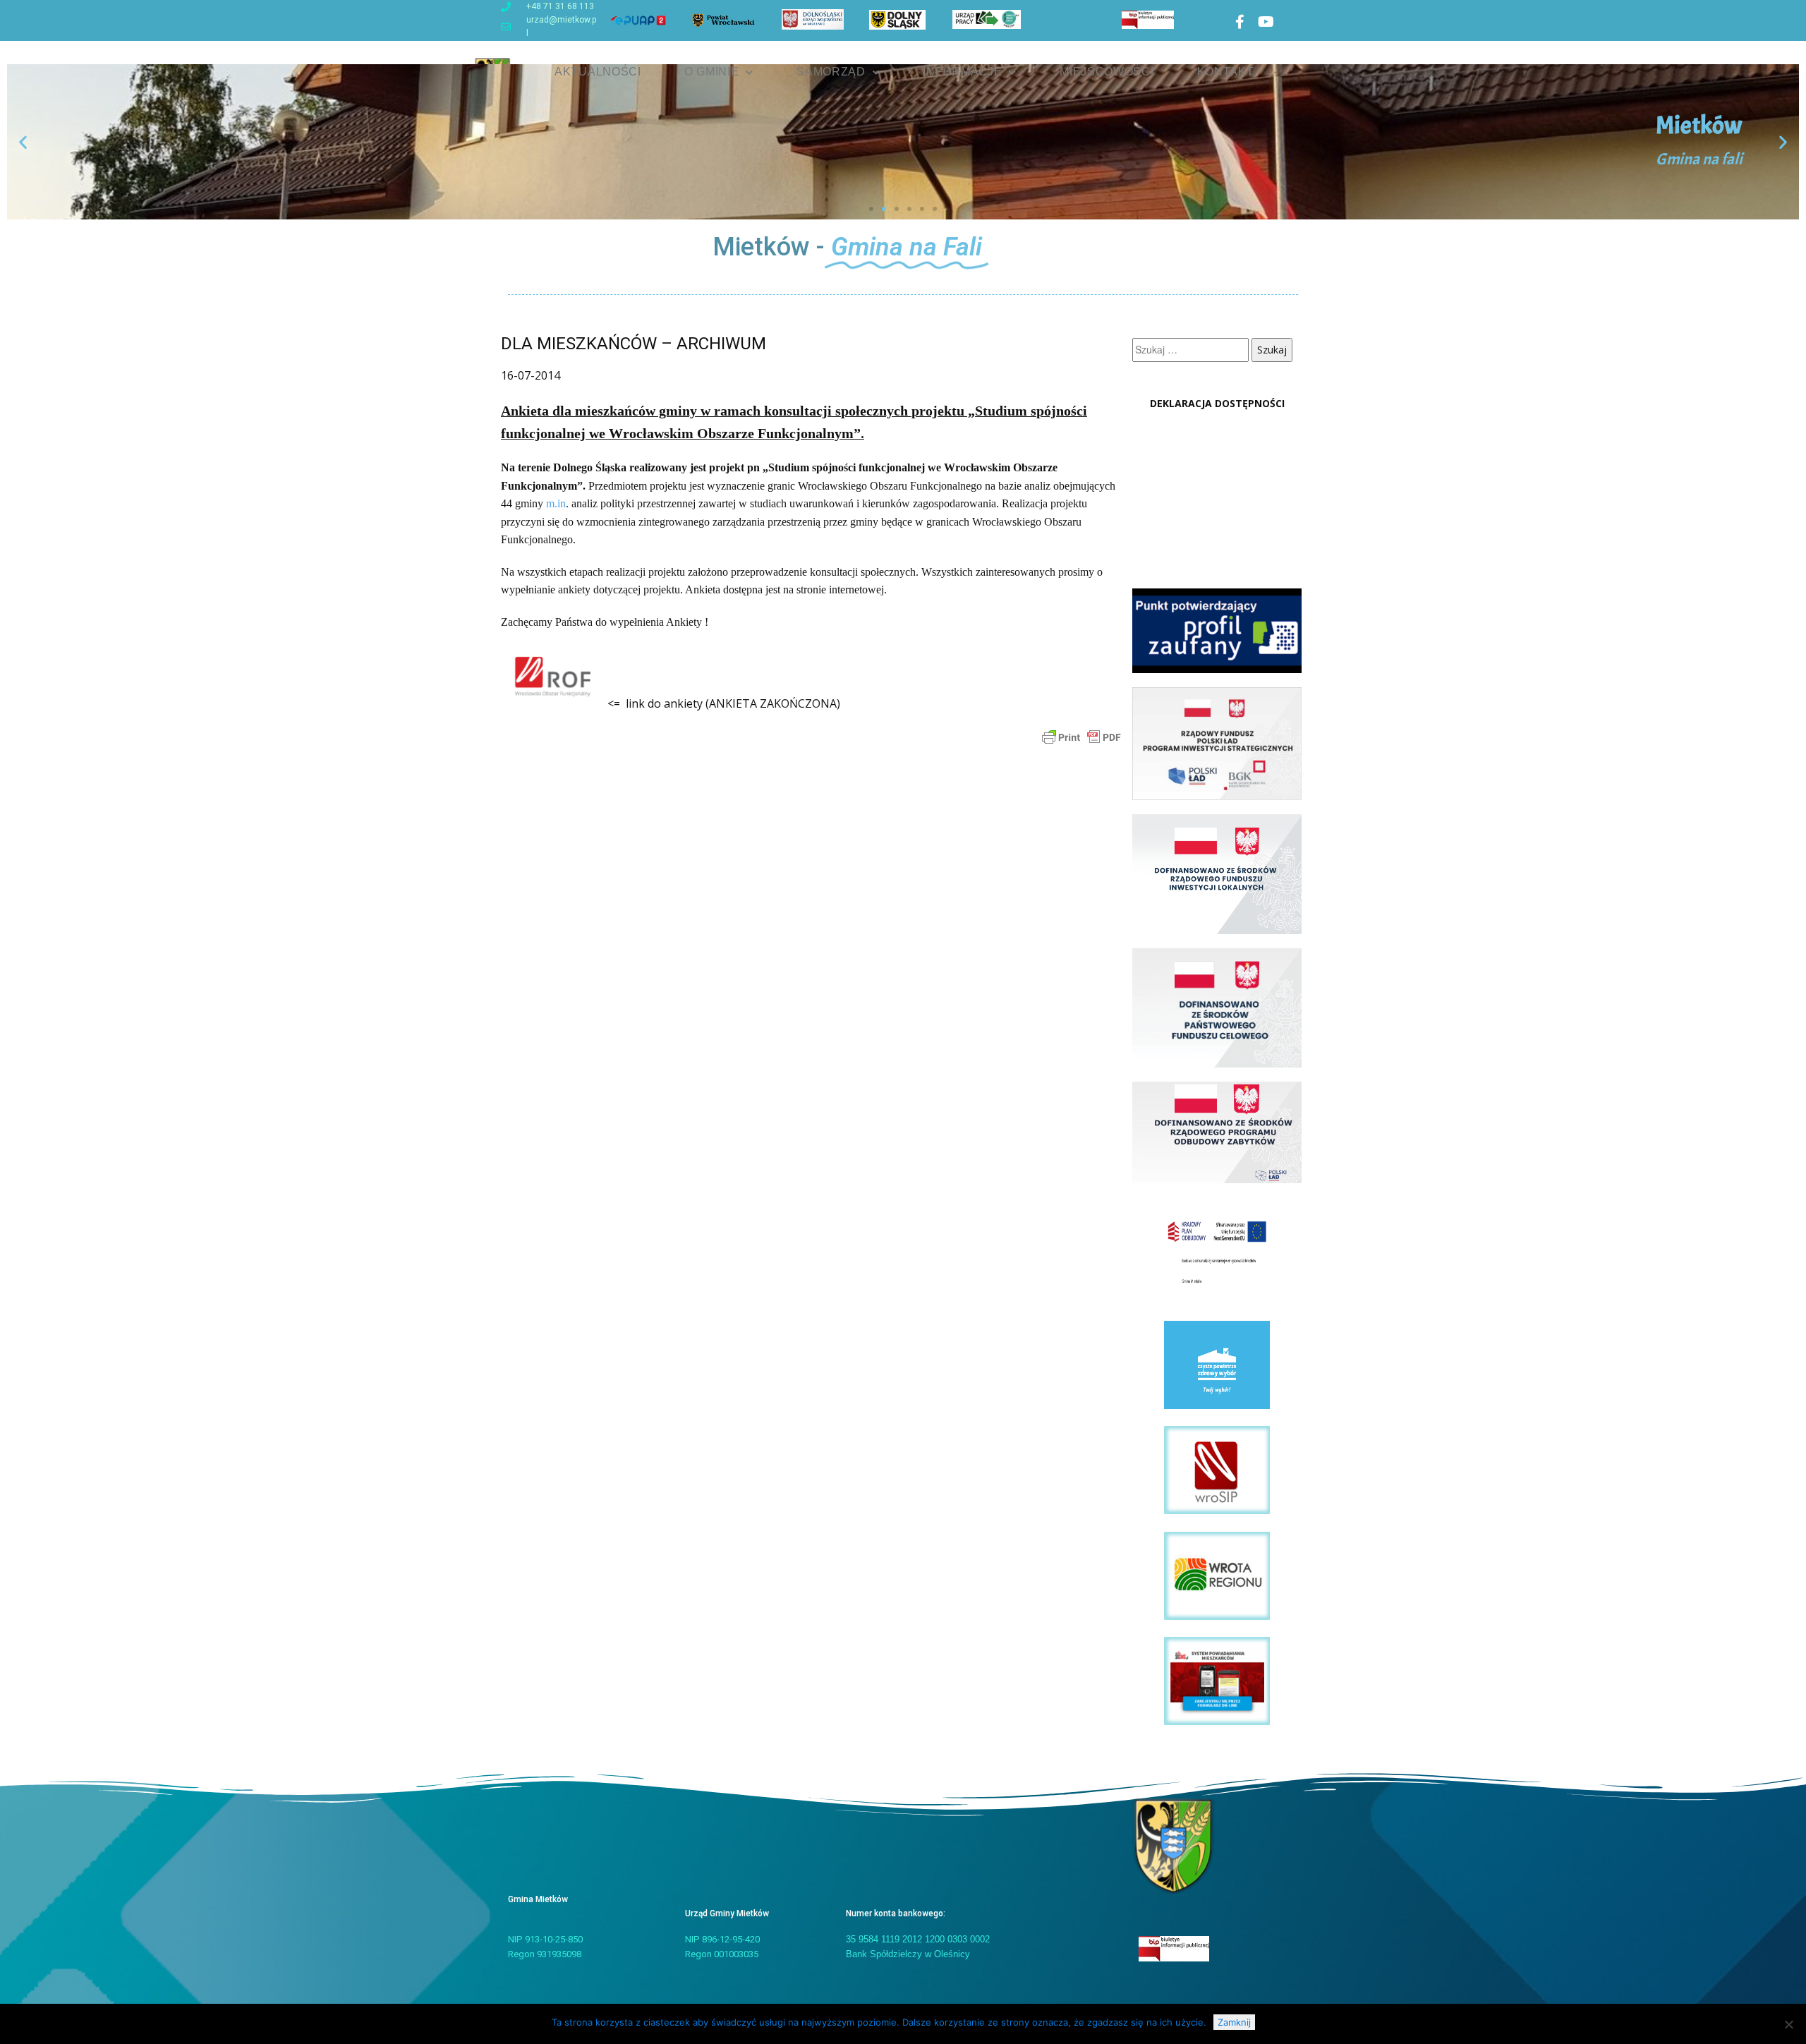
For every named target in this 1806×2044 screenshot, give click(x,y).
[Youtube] (1266, 22)
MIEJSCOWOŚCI (1107, 72)
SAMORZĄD (831, 72)
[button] (23, 142)
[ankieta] (553, 703)
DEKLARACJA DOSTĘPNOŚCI (1217, 403)
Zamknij (1234, 2022)
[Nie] (1788, 2024)
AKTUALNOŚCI (598, 72)
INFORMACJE (962, 72)
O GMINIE (712, 72)
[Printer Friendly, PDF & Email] (1081, 736)
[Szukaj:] (1192, 350)
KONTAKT (1226, 72)
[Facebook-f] (1240, 22)
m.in (556, 503)
